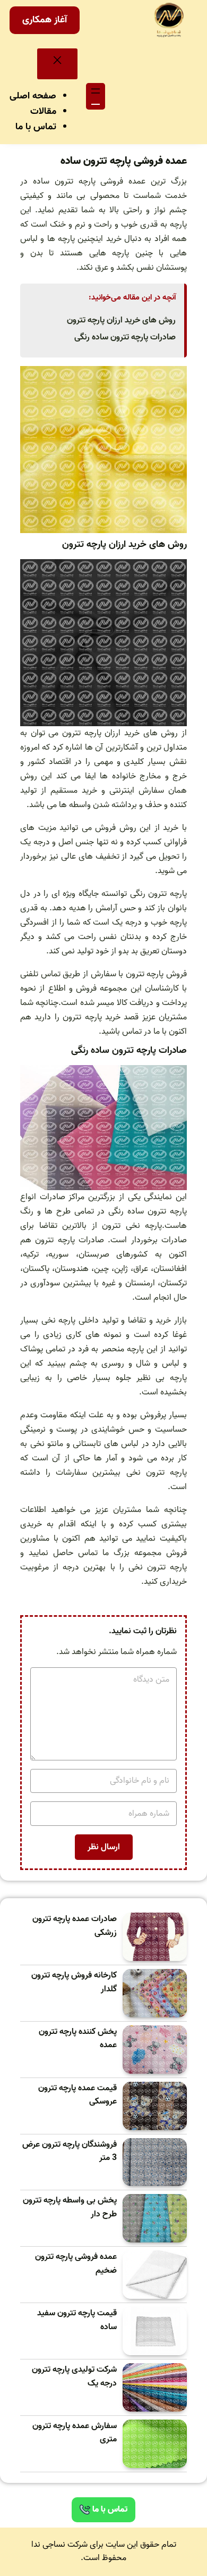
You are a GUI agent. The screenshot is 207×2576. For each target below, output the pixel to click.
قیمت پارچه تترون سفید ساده (77, 2320)
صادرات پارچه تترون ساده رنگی (125, 337)
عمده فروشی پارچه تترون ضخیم (76, 2264)
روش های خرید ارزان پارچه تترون (121, 320)
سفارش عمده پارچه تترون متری (75, 2433)
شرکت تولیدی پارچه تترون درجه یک (74, 2377)
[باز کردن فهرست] (96, 96)
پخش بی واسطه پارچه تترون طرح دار (70, 2208)
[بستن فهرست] (57, 64)
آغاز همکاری (45, 20)
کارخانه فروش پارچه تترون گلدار (74, 1983)
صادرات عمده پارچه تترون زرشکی (75, 1926)
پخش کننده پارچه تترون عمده (78, 2039)
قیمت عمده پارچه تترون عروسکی (77, 2095)
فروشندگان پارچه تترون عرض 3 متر (70, 2152)
